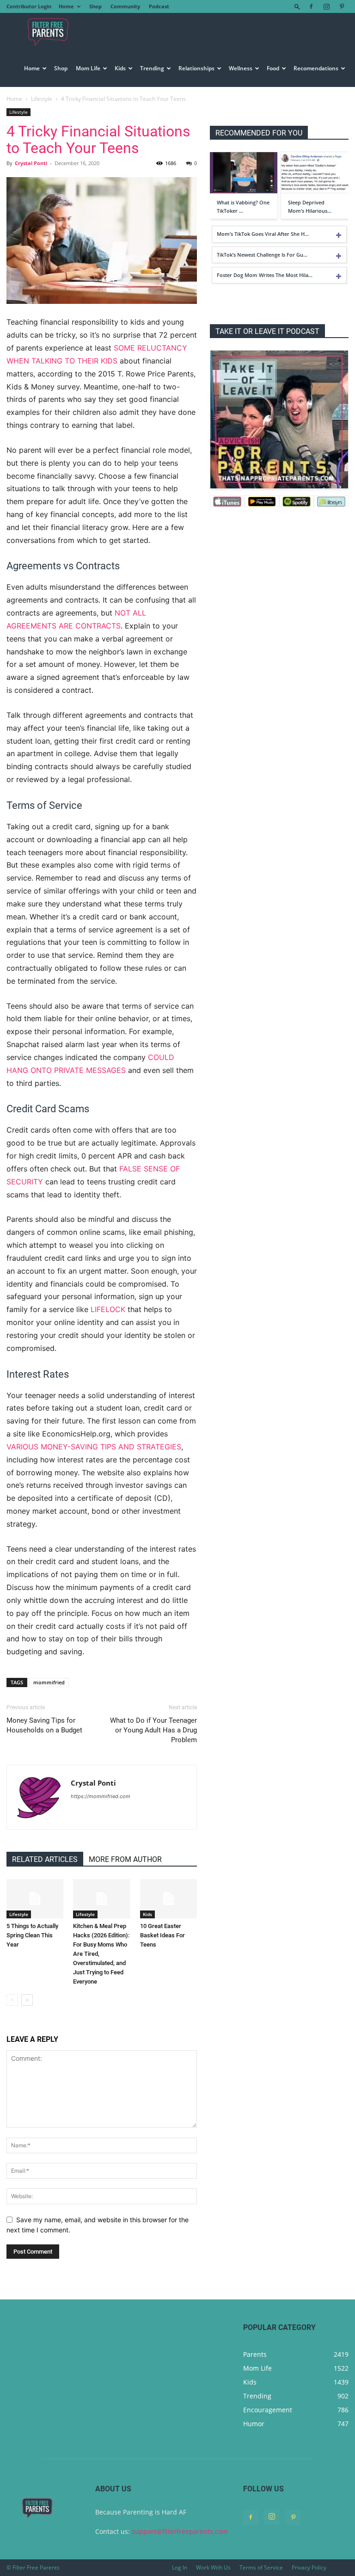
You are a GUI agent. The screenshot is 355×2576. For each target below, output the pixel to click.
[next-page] (27, 2000)
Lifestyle (42, 99)
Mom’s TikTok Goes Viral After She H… (263, 234)
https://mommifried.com (101, 1796)
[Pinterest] (342, 6)
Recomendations (316, 68)
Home (66, 6)
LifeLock (108, 1309)
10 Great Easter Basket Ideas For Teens (162, 1935)
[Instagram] (326, 6)
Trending (152, 68)
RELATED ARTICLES (45, 1859)
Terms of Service (261, 2567)
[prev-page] (12, 2000)
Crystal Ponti (31, 163)
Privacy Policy (309, 2567)
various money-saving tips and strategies (94, 1447)
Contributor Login (29, 6)
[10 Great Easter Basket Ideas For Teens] (168, 1899)
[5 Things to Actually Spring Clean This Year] (35, 1899)
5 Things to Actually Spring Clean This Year (32, 1935)
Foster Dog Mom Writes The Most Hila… (265, 275)
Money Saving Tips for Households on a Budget (44, 1725)
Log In (180, 2567)
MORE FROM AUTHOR (125, 1859)
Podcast (159, 6)
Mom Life (88, 68)
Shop (95, 6)
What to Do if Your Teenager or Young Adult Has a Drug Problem (153, 1730)
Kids (120, 68)
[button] (297, 6)
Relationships (196, 68)
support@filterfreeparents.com (180, 2531)
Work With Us (213, 2567)
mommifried (49, 1682)
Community (125, 6)
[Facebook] (311, 6)
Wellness (241, 68)
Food (273, 68)
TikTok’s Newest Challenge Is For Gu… (262, 255)
